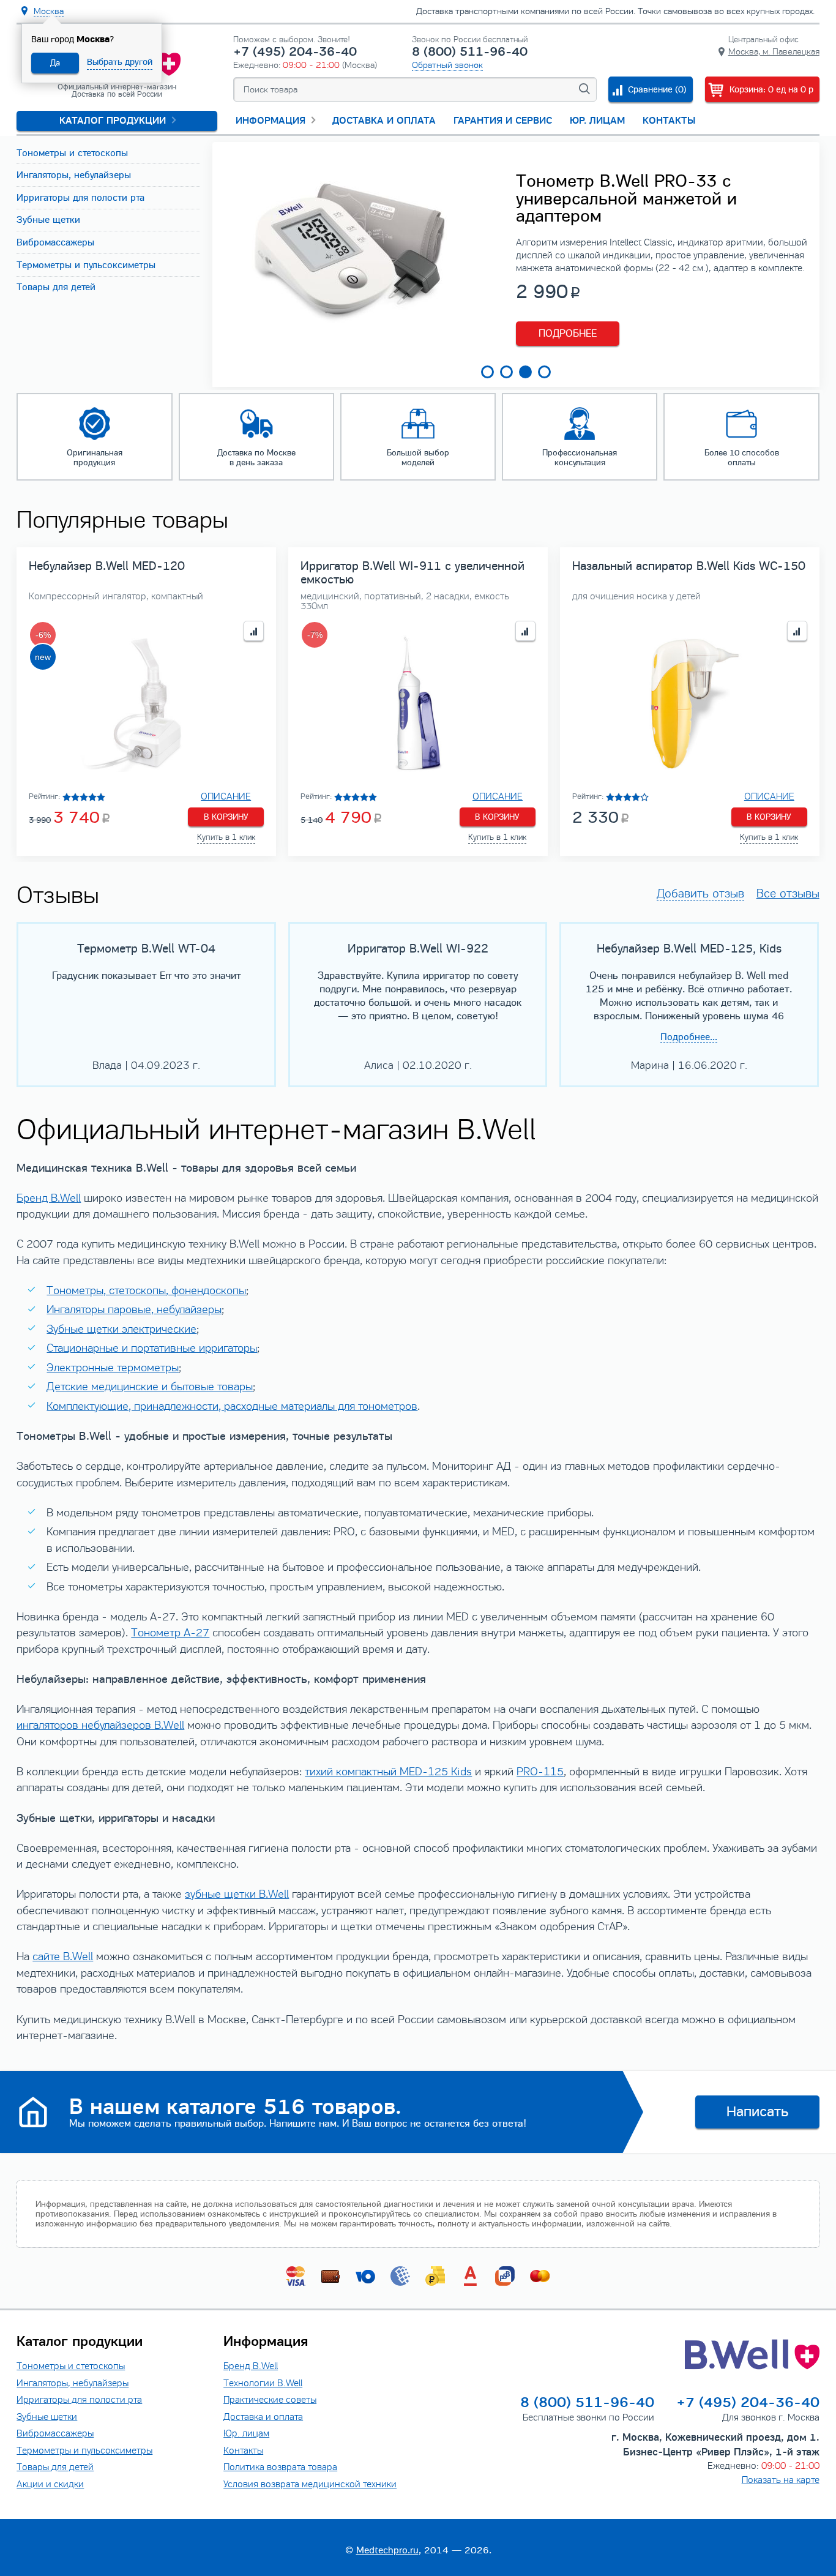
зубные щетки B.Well (237, 1894)
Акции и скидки (50, 2484)
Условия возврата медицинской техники (310, 2484)
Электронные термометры (113, 1368)
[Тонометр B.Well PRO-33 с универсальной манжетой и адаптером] (349, 344)
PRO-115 (540, 1772)
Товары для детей (55, 2467)
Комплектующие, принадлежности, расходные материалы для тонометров (232, 1406)
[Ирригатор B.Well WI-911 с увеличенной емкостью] (418, 703)
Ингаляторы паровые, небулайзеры (134, 1309)
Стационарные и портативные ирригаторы (152, 1348)
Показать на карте (781, 2480)
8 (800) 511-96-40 (470, 52)
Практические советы (270, 2399)
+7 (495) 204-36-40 (295, 52)
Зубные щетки (47, 2417)
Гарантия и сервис (503, 121)
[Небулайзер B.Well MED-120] (146, 703)
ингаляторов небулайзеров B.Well (100, 1725)
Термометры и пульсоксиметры (84, 2450)
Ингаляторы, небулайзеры (73, 2383)
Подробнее (568, 333)
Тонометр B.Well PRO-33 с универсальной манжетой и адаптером (626, 199)
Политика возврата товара (280, 2467)
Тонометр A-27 (170, 1633)
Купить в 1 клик (226, 837)
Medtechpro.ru (387, 2550)
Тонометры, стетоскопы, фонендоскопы (146, 1290)
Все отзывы (788, 894)
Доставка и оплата (384, 121)
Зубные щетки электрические (121, 1329)
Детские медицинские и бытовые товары (150, 1387)
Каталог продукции (113, 121)
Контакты (669, 121)
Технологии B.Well (263, 2383)
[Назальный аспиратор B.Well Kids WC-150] (690, 703)
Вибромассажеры (55, 2433)
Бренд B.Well (49, 1198)
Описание (226, 796)
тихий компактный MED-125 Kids (388, 1772)
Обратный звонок (447, 65)
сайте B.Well (63, 1956)
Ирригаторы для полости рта (79, 2399)
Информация (271, 121)
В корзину (226, 817)
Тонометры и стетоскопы (71, 2366)
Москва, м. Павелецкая (774, 51)
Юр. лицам (597, 121)
